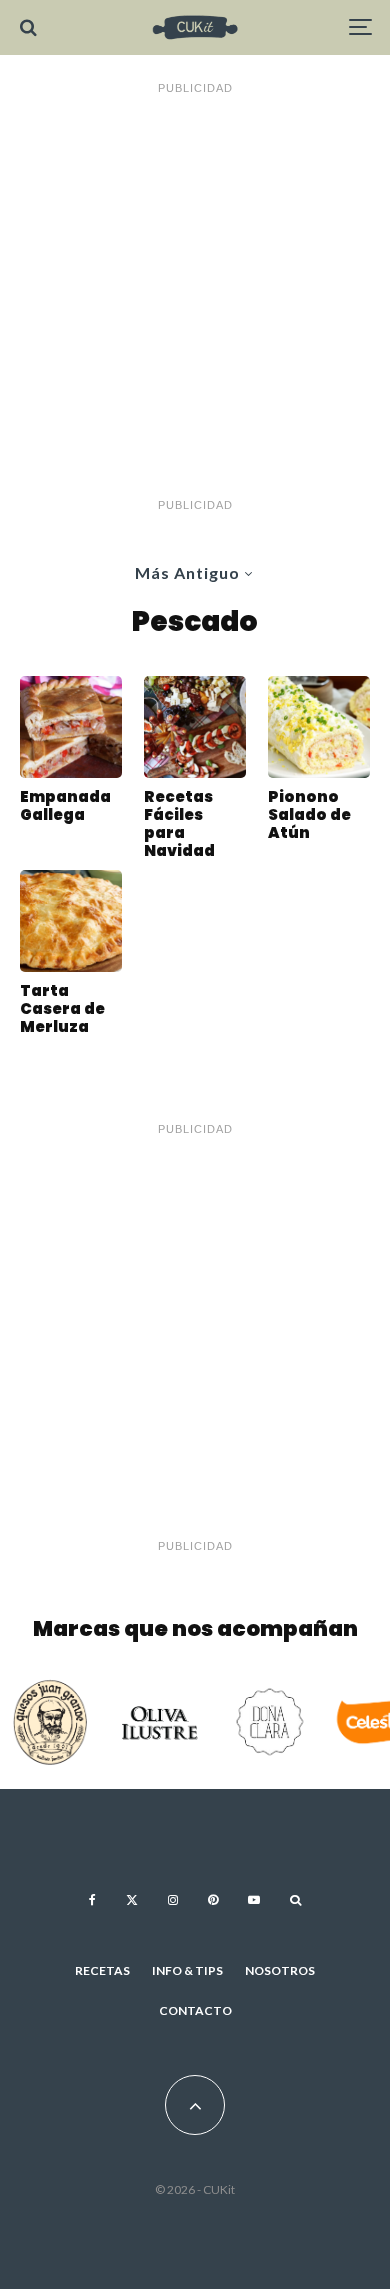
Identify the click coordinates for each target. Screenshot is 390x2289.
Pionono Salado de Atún (309, 815)
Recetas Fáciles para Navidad (179, 824)
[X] (132, 1900)
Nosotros (280, 1970)
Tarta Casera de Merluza (62, 1009)
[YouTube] (254, 1900)
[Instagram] (173, 1900)
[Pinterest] (213, 1900)
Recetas (102, 1970)
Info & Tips (187, 1970)
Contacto (195, 2010)
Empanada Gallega (65, 806)
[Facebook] (92, 1900)
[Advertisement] (195, 297)
